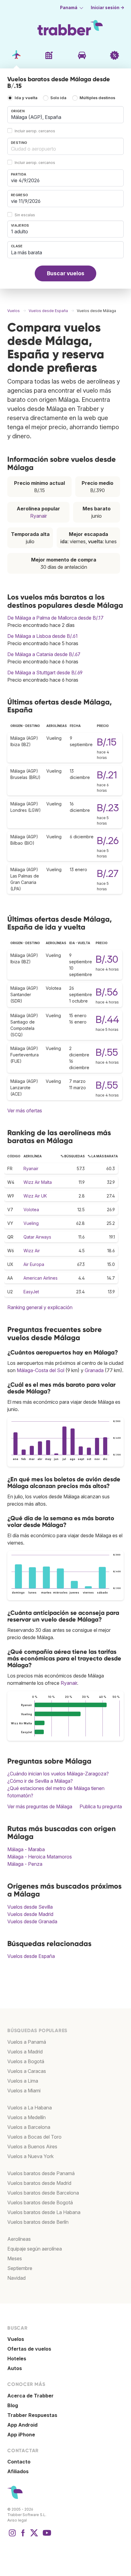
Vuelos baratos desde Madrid (39, 2183)
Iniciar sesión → (108, 8)
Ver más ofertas (25, 1111)
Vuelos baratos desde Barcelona (43, 2193)
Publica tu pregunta (101, 1806)
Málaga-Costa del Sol (41, 1370)
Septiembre (20, 2268)
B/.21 (107, 775)
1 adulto (19, 231)
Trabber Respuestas (32, 2415)
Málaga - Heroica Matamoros (40, 1857)
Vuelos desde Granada (32, 1921)
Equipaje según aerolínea (35, 2249)
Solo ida (58, 98)
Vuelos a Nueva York (30, 2156)
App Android (22, 2425)
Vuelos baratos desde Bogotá (40, 2202)
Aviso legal (17, 2520)
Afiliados (18, 2471)
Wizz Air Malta (38, 1182)
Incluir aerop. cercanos (35, 131)
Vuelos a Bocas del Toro (34, 2137)
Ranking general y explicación (40, 1307)
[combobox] (65, 115)
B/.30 (107, 959)
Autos (15, 2368)
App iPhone (21, 2435)
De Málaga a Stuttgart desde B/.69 (45, 673)
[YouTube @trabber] (46, 2536)
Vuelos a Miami (24, 2091)
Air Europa (34, 1264)
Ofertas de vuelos (29, 2349)
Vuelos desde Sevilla (30, 1907)
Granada (94, 1370)
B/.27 (108, 873)
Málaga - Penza (25, 1864)
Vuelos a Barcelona (29, 2127)
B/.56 (107, 992)
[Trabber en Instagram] (12, 2536)
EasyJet (31, 1292)
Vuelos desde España (31, 1956)
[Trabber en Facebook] (23, 2536)
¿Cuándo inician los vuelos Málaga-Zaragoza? (58, 1774)
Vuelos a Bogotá (26, 2061)
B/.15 (107, 742)
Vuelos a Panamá (27, 2042)
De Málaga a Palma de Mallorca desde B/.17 (55, 618)
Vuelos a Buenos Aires (32, 2147)
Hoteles (17, 2359)
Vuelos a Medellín (27, 2117)
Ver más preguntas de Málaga (40, 1806)
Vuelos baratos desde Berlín (38, 2222)
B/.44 (107, 1019)
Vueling (31, 1223)
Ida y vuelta (26, 98)
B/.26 (108, 841)
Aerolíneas (19, 2239)
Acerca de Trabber (30, 2396)
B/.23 (108, 808)
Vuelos (16, 2339)
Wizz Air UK (35, 1196)
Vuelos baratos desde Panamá (41, 2173)
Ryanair (39, 516)
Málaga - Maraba (26, 1849)
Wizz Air (32, 1251)
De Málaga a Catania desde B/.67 (44, 654)
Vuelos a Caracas (27, 2071)
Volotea (31, 1210)
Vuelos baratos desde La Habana (44, 2212)
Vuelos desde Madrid (30, 1914)
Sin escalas (25, 215)
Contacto (19, 2462)
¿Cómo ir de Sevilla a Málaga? (40, 1781)
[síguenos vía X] (34, 2536)
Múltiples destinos (97, 98)
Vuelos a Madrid (25, 2052)
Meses (15, 2258)
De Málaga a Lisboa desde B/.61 (42, 636)
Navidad (16, 2278)
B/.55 (107, 1052)
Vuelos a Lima (23, 2081)
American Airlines (41, 1278)
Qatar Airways (37, 1237)
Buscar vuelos (66, 273)
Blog (13, 2405)
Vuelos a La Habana (30, 2108)
